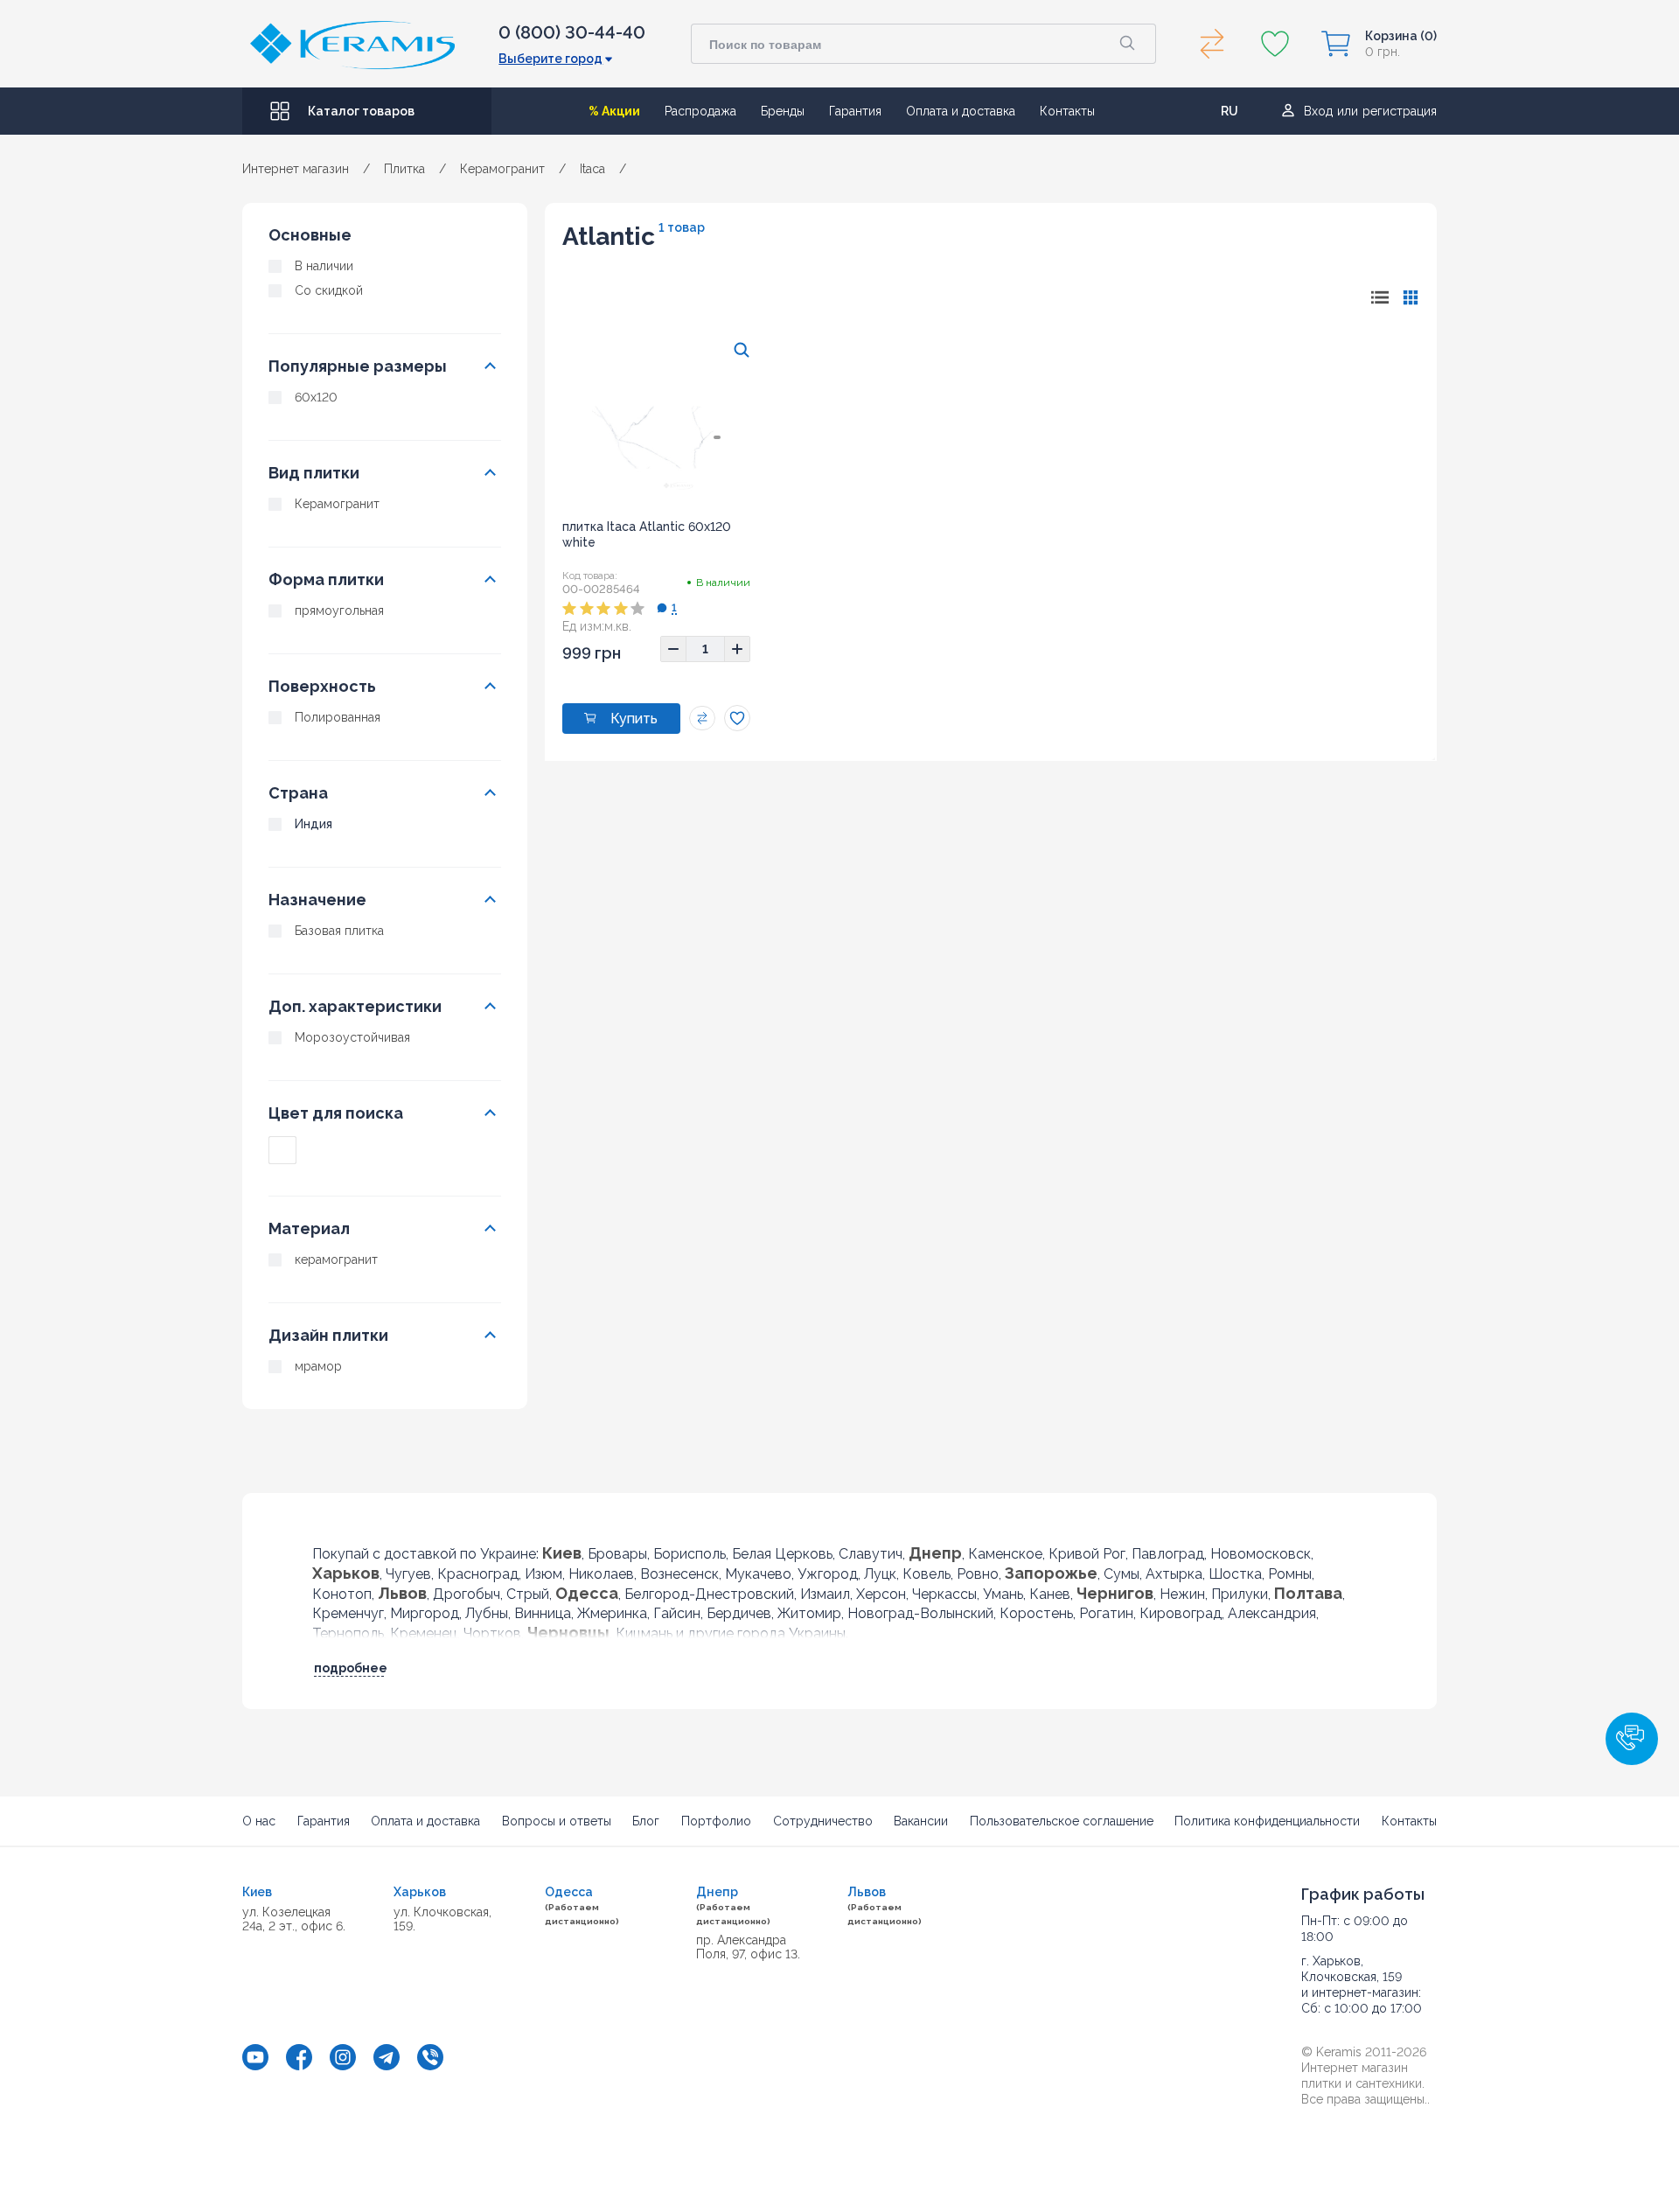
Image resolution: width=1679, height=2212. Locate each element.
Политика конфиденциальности (1267, 1821)
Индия (314, 824)
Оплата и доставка (961, 111)
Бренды (783, 111)
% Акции (614, 111)
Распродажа (700, 111)
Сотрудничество (823, 1821)
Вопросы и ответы (557, 1821)
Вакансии (921, 1821)
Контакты (1067, 111)
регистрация (1400, 111)
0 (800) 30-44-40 (572, 32)
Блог (646, 1821)
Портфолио (716, 1821)
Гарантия (855, 111)
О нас (259, 1821)
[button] (1632, 1739)
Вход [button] (1318, 111)
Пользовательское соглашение (1062, 1821)
